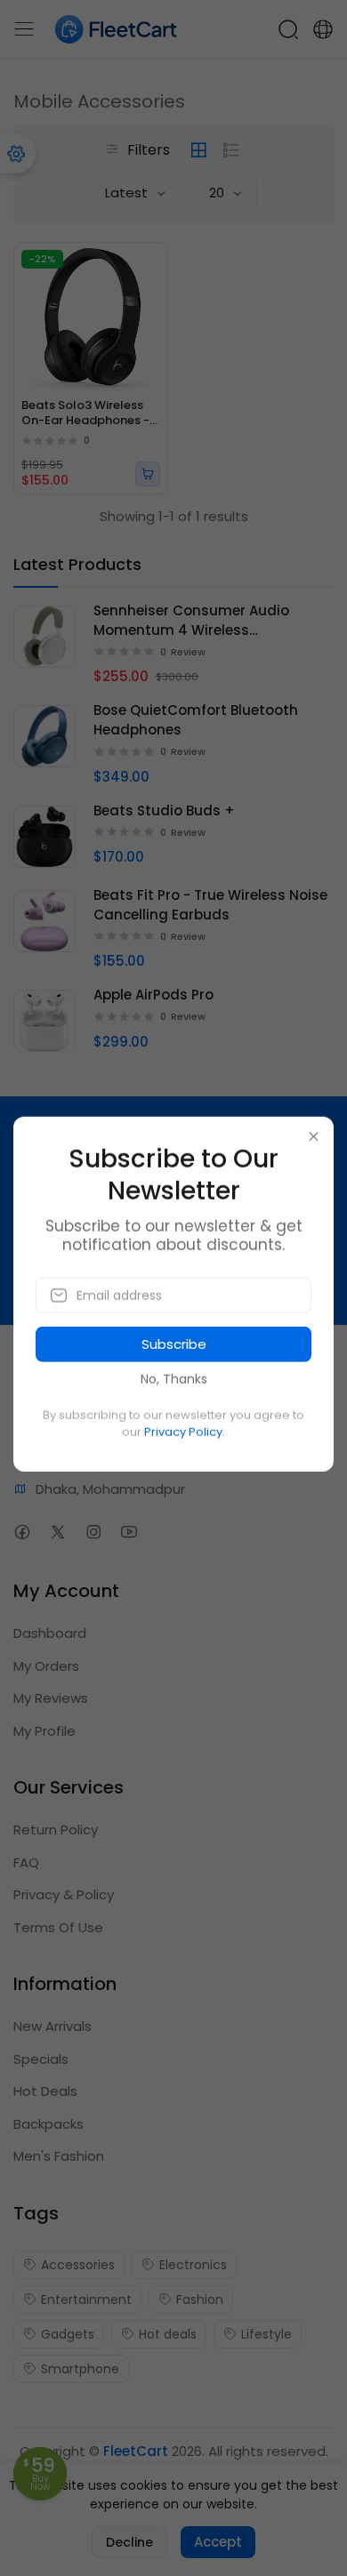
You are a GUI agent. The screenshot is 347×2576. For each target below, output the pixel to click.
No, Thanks (174, 1379)
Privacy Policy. (185, 1432)
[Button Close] (314, 1137)
